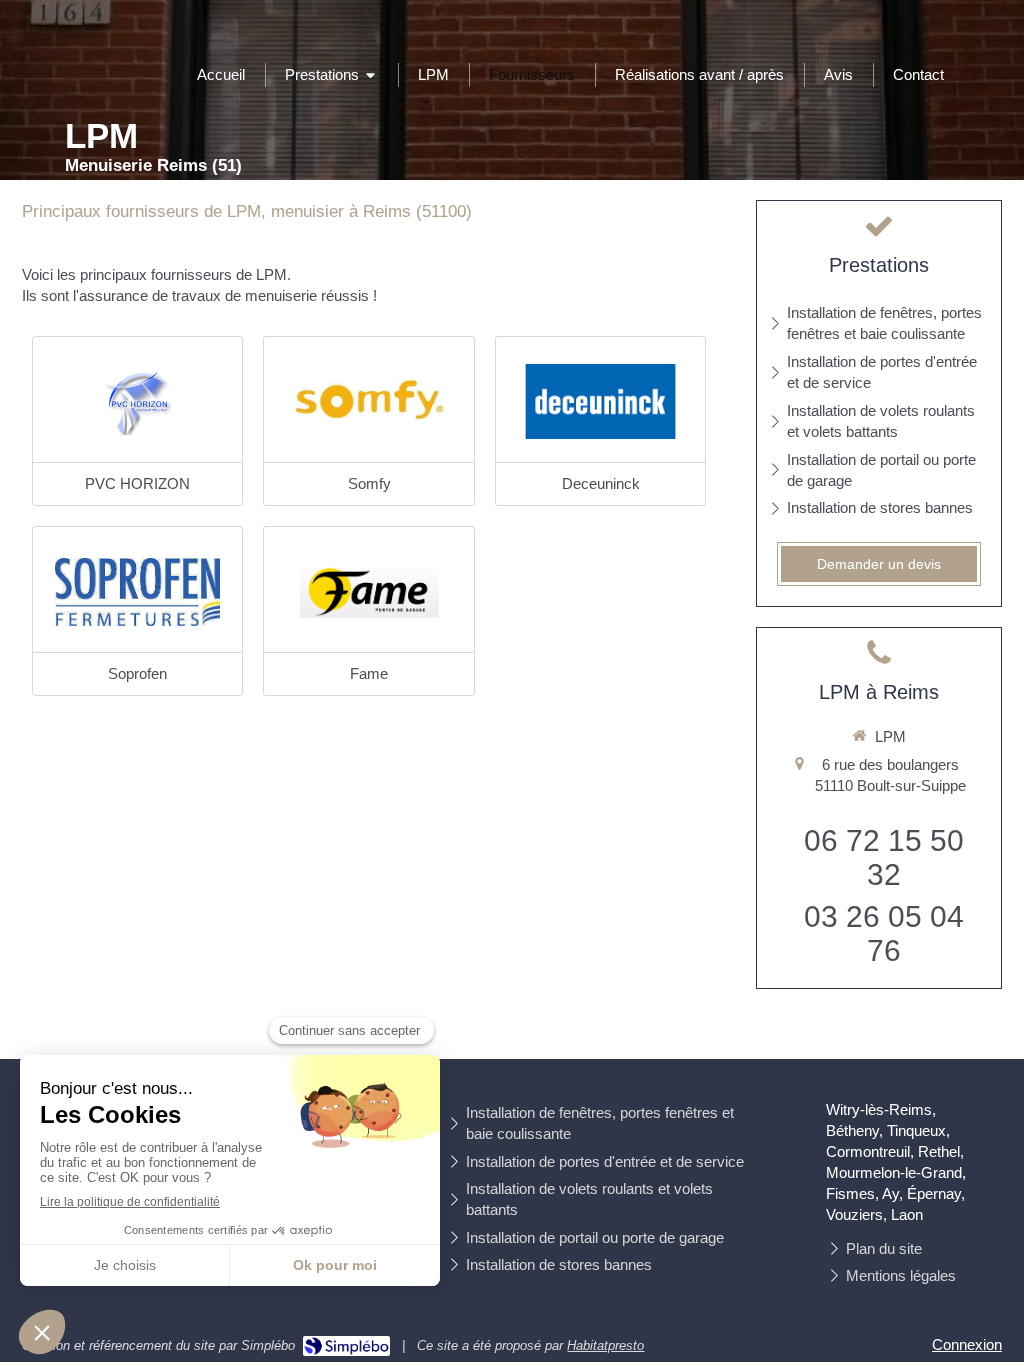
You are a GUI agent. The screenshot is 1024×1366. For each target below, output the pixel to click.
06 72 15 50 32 (884, 857)
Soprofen (137, 673)
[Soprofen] (137, 592)
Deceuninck (601, 483)
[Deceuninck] (600, 402)
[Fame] (368, 592)
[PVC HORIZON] (137, 402)
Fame (369, 673)
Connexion (967, 1344)
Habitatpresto (605, 1345)
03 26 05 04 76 (884, 933)
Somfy (369, 483)
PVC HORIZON (137, 483)
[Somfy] (368, 402)
